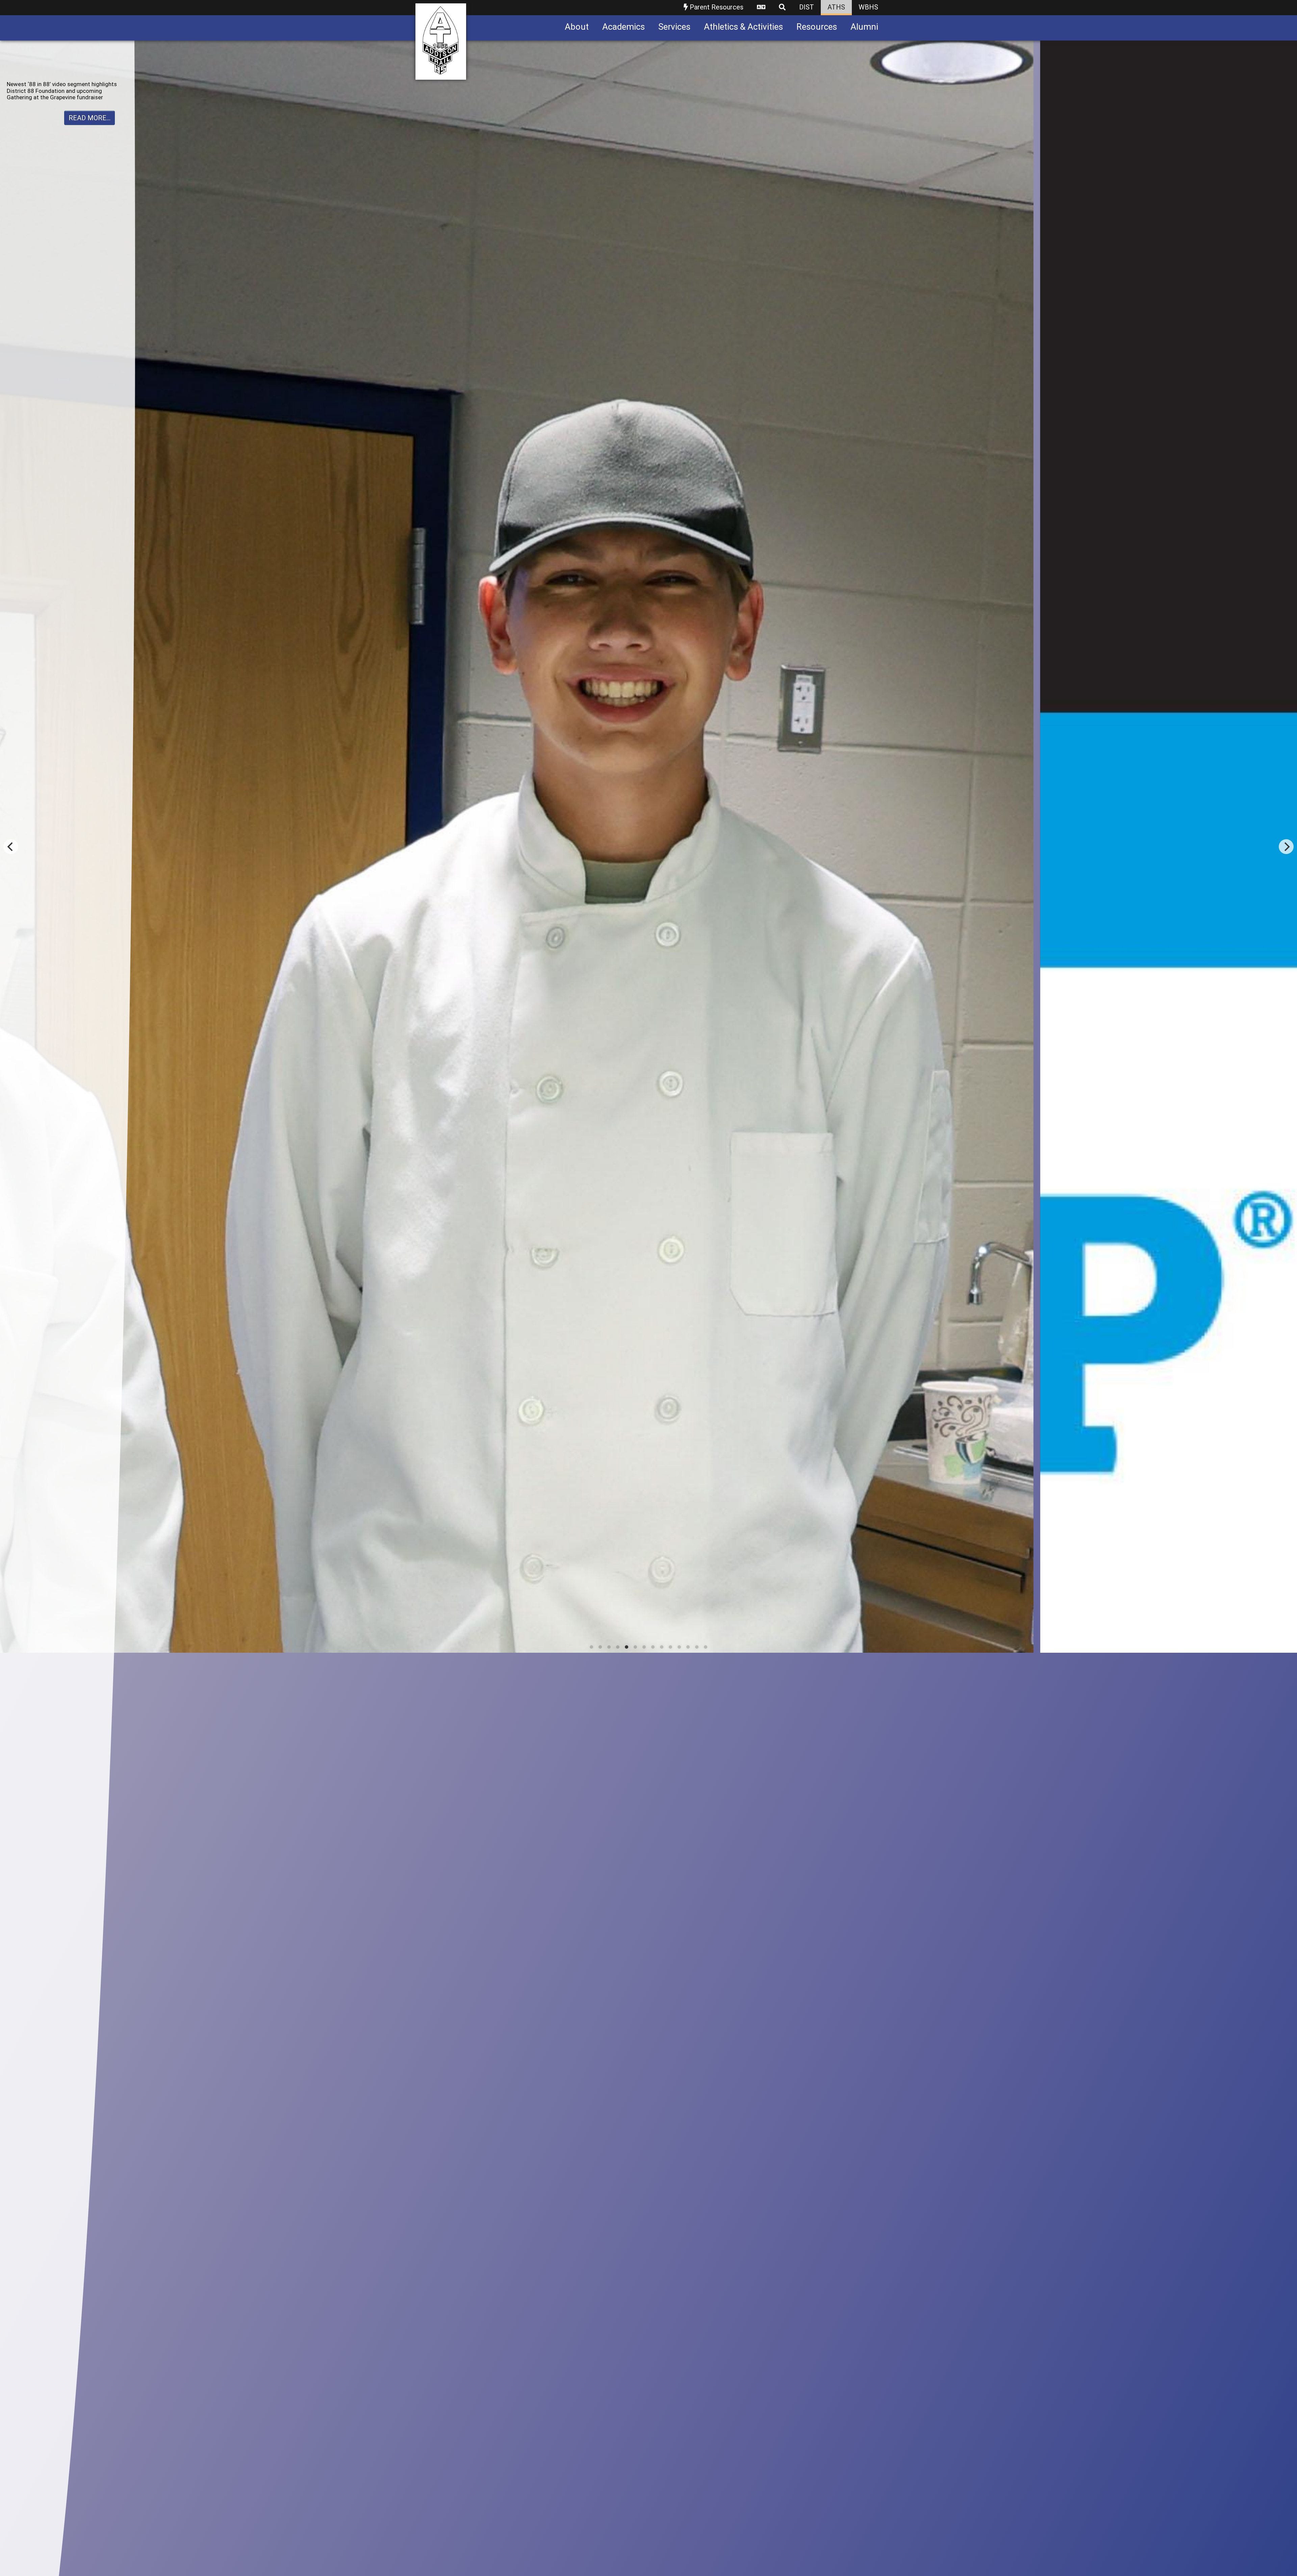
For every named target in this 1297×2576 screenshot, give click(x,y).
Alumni (864, 27)
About (577, 27)
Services (674, 27)
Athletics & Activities (743, 27)
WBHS (868, 7)
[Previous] (11, 1308)
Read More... (90, 118)
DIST (807, 7)
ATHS (836, 7)
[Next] (1286, 1308)
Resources (817, 27)
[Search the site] (782, 8)
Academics (624, 27)
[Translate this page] (761, 8)
